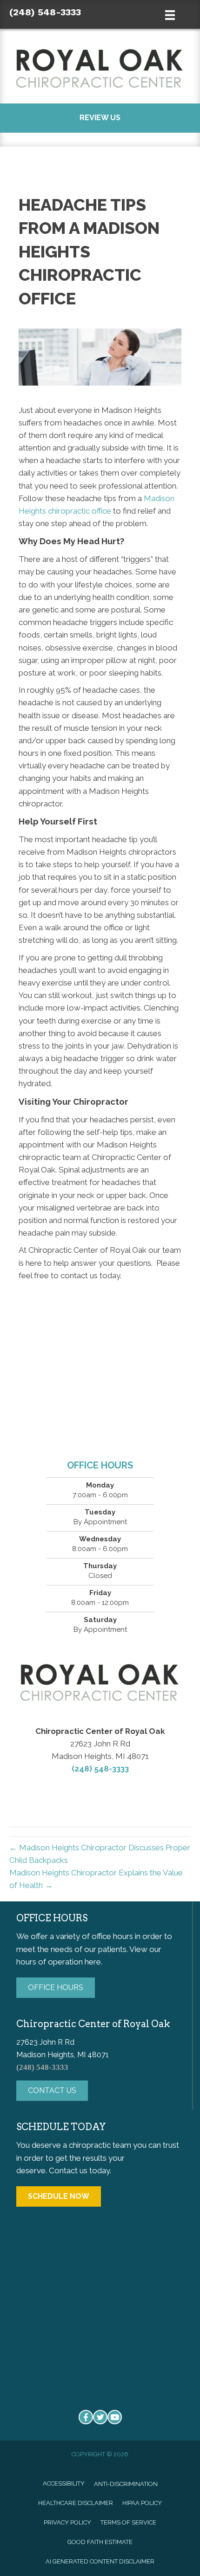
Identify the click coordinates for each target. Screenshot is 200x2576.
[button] (100, 118)
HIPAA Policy (142, 2503)
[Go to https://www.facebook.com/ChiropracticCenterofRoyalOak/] (86, 2417)
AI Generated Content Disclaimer (100, 2561)
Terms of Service (128, 2522)
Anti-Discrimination (126, 2484)
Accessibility (64, 2483)
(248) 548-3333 (45, 12)
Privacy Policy (67, 2522)
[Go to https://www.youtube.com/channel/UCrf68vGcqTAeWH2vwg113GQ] (115, 2417)
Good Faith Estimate (100, 2542)
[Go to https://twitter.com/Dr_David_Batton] (100, 2417)
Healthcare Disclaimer (76, 2503)
